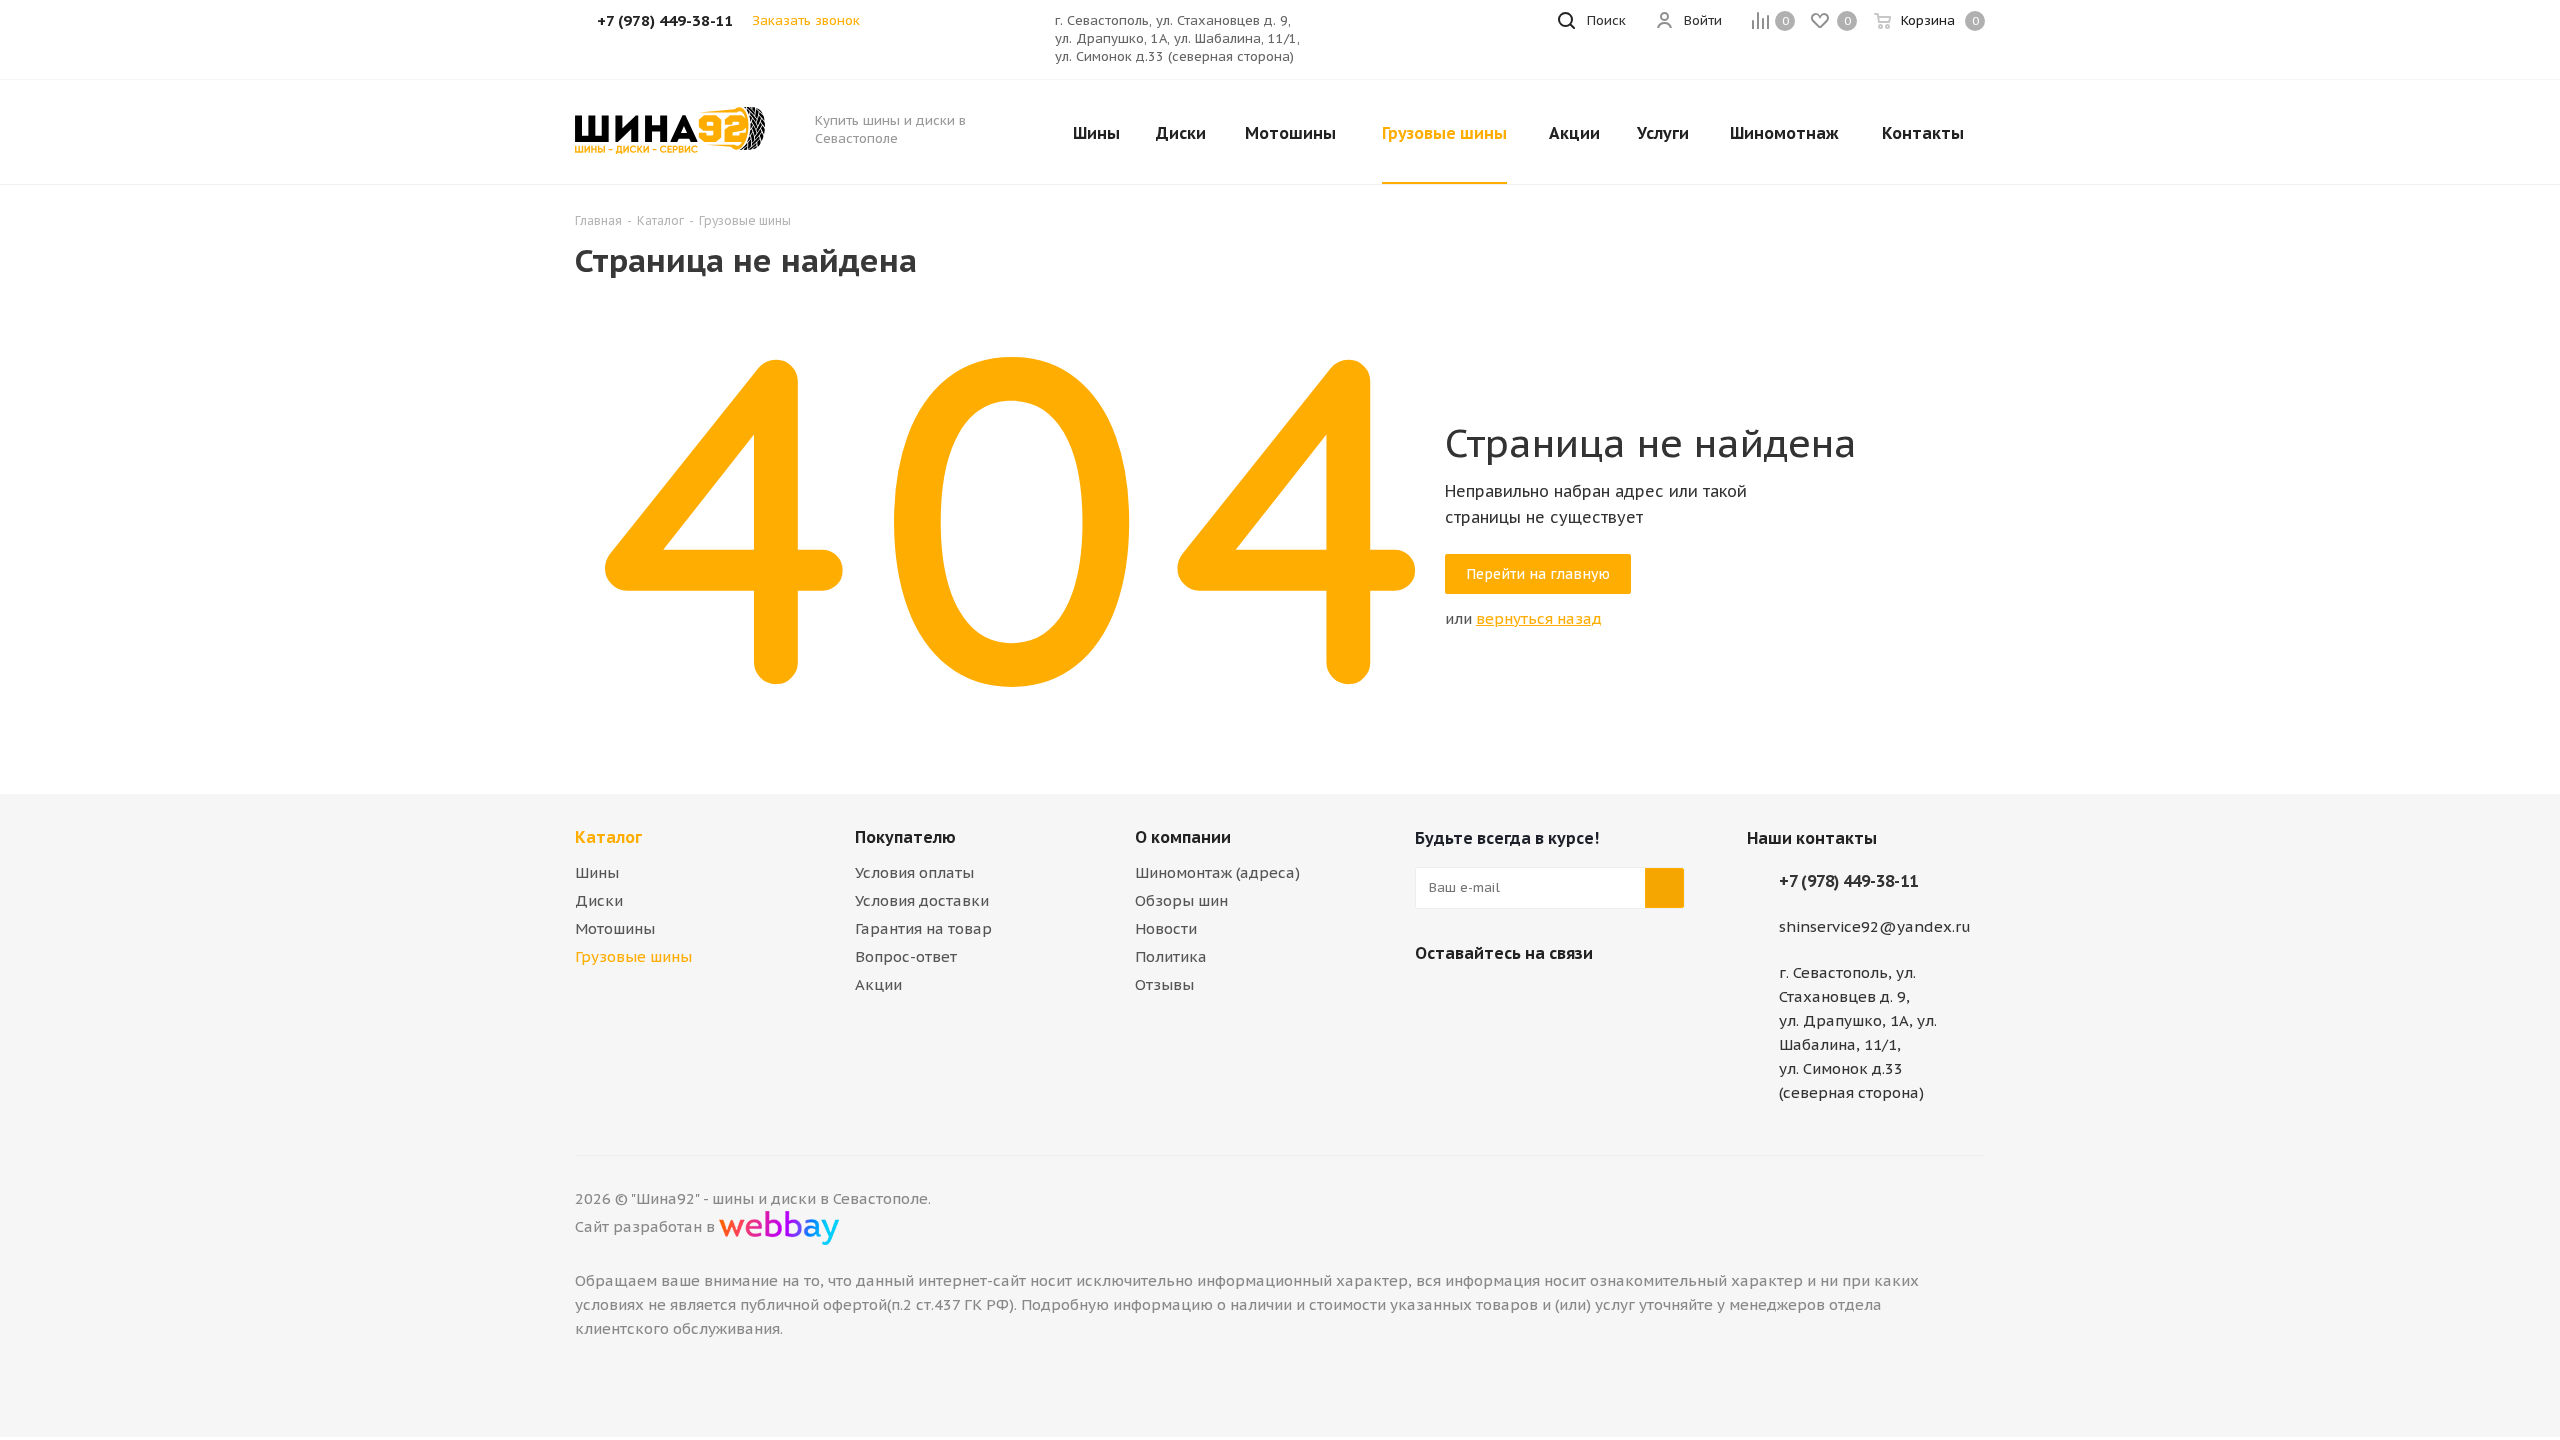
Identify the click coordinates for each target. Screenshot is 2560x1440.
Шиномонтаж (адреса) (1217, 872)
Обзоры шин (1181, 900)
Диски (599, 900)
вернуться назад (1539, 618)
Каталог (608, 837)
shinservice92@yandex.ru (1875, 926)
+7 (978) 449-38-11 (1848, 881)
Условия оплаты (914, 872)
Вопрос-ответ (906, 956)
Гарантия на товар (923, 928)
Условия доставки (922, 900)
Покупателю (905, 837)
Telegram (1485, 1000)
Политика (1171, 956)
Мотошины (615, 928)
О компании (1183, 837)
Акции (878, 984)
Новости (1166, 928)
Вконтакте (1435, 1000)
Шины (597, 872)
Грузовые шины (633, 956)
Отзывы (1164, 984)
